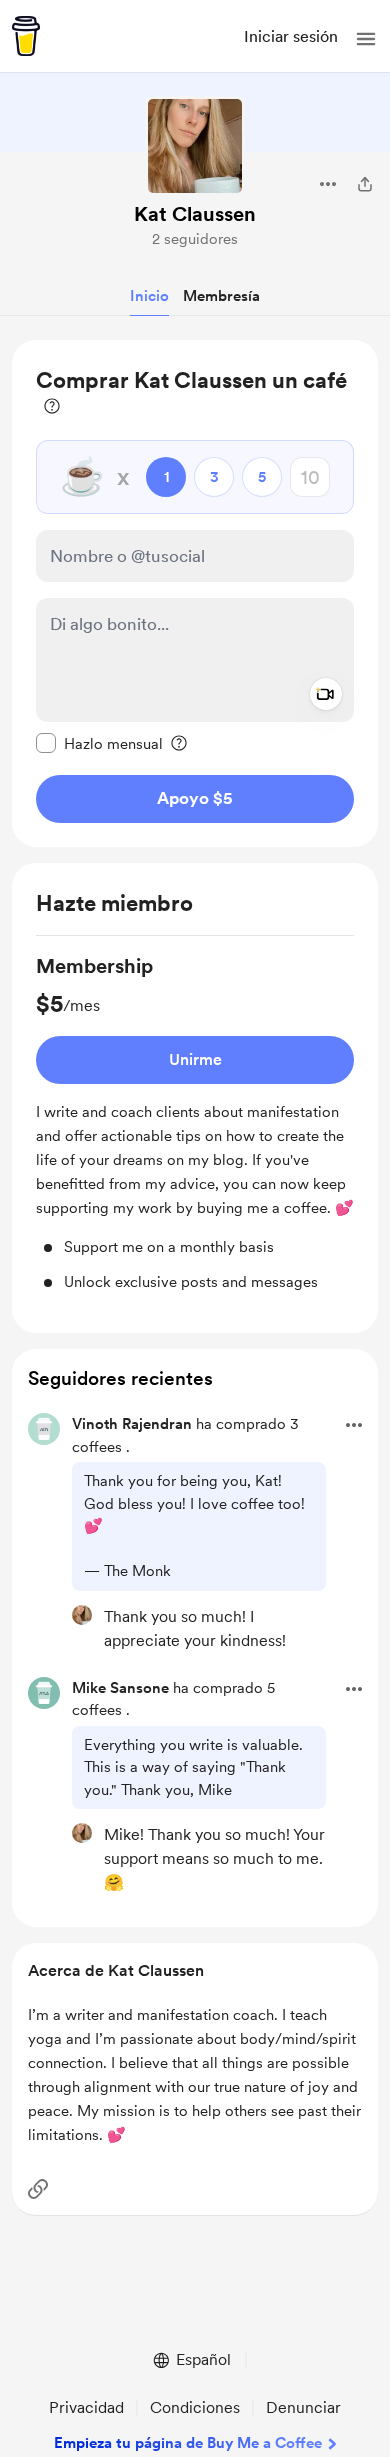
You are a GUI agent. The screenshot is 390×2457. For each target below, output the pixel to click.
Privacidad (86, 2407)
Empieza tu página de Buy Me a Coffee (188, 2443)
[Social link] (38, 2189)
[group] (195, 1122)
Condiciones (195, 2407)
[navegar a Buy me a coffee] (26, 36)
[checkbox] (99, 743)
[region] (195, 593)
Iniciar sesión (291, 36)
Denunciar (303, 2407)
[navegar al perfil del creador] (195, 146)
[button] (366, 39)
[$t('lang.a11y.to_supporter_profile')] (82, 1615)
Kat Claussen (195, 214)
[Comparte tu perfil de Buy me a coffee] (365, 184)
